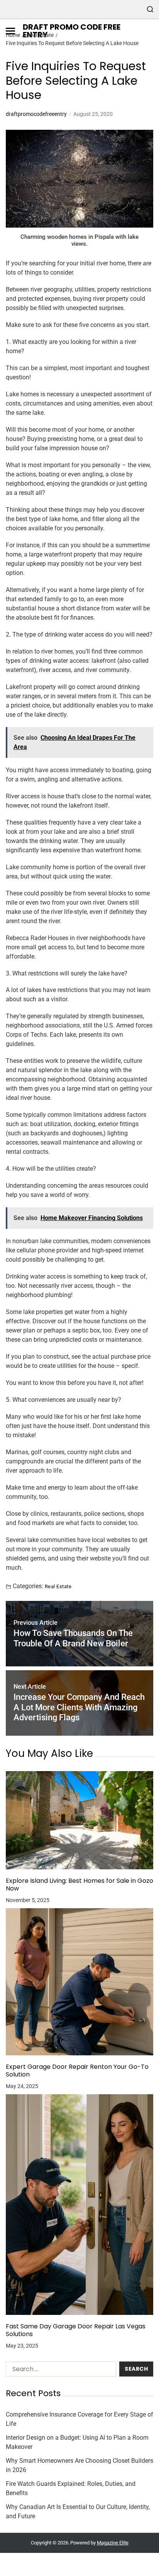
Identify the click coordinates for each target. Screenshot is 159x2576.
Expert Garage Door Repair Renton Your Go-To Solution (77, 2071)
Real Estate (58, 1586)
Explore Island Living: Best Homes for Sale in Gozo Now (79, 1885)
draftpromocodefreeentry (36, 114)
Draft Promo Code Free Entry (72, 31)
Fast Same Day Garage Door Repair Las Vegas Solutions (76, 2330)
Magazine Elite (113, 2543)
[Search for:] (59, 2371)
